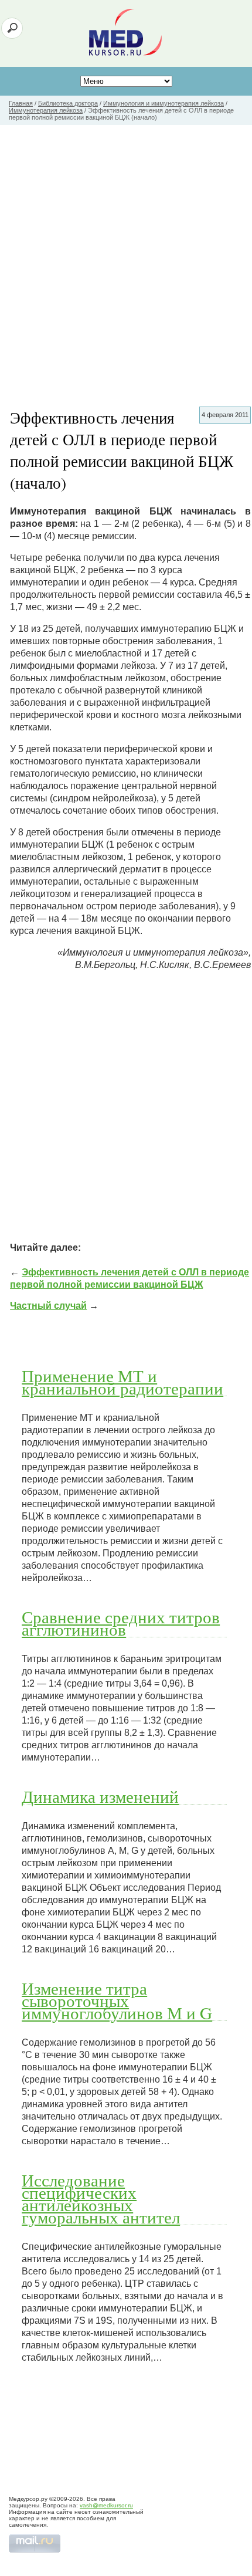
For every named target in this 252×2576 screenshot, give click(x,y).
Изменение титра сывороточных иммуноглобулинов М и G (117, 2000)
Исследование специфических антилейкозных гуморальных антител (101, 2198)
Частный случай (48, 1306)
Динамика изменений (100, 1796)
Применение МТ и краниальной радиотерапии (122, 1382)
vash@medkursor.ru (106, 2505)
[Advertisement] (126, 257)
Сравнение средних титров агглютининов (121, 1623)
